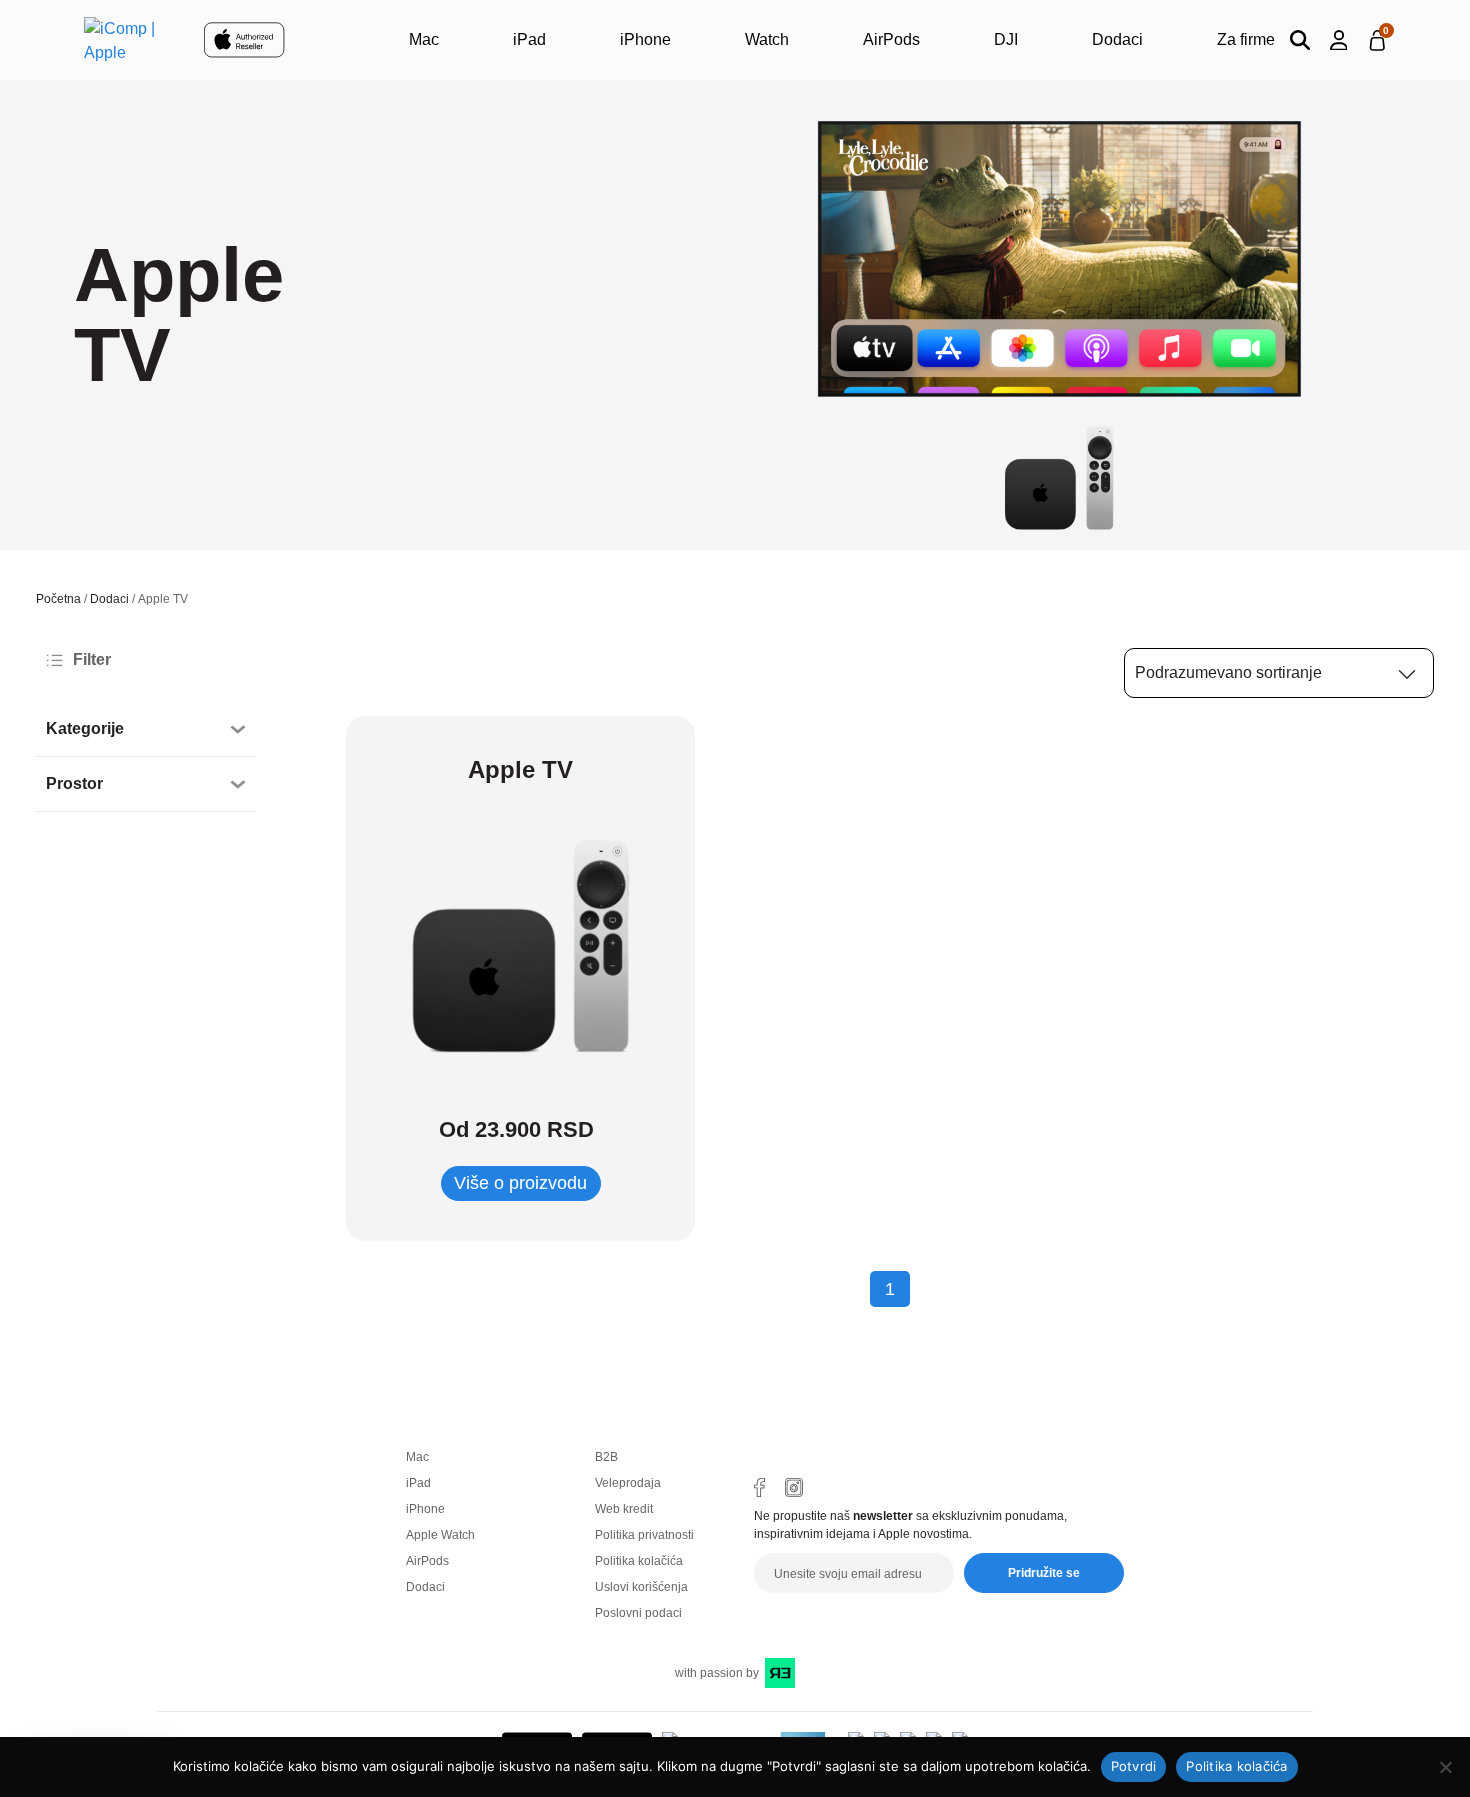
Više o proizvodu (520, 1183)
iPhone (645, 39)
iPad (529, 39)
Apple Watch (440, 1535)
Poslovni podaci (638, 1613)
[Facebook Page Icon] (759, 1487)
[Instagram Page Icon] (794, 1487)
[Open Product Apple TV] (520, 946)
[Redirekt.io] (780, 1673)
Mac (424, 39)
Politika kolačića (639, 1561)
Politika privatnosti (644, 1535)
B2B (606, 1457)
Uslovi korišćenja (641, 1587)
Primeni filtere (116, 866)
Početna (58, 599)
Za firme (1246, 39)
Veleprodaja (628, 1483)
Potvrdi (1134, 1766)
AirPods (891, 39)
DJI (1006, 39)
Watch (767, 39)
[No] (1445, 1767)
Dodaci (1117, 39)
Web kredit (624, 1509)
